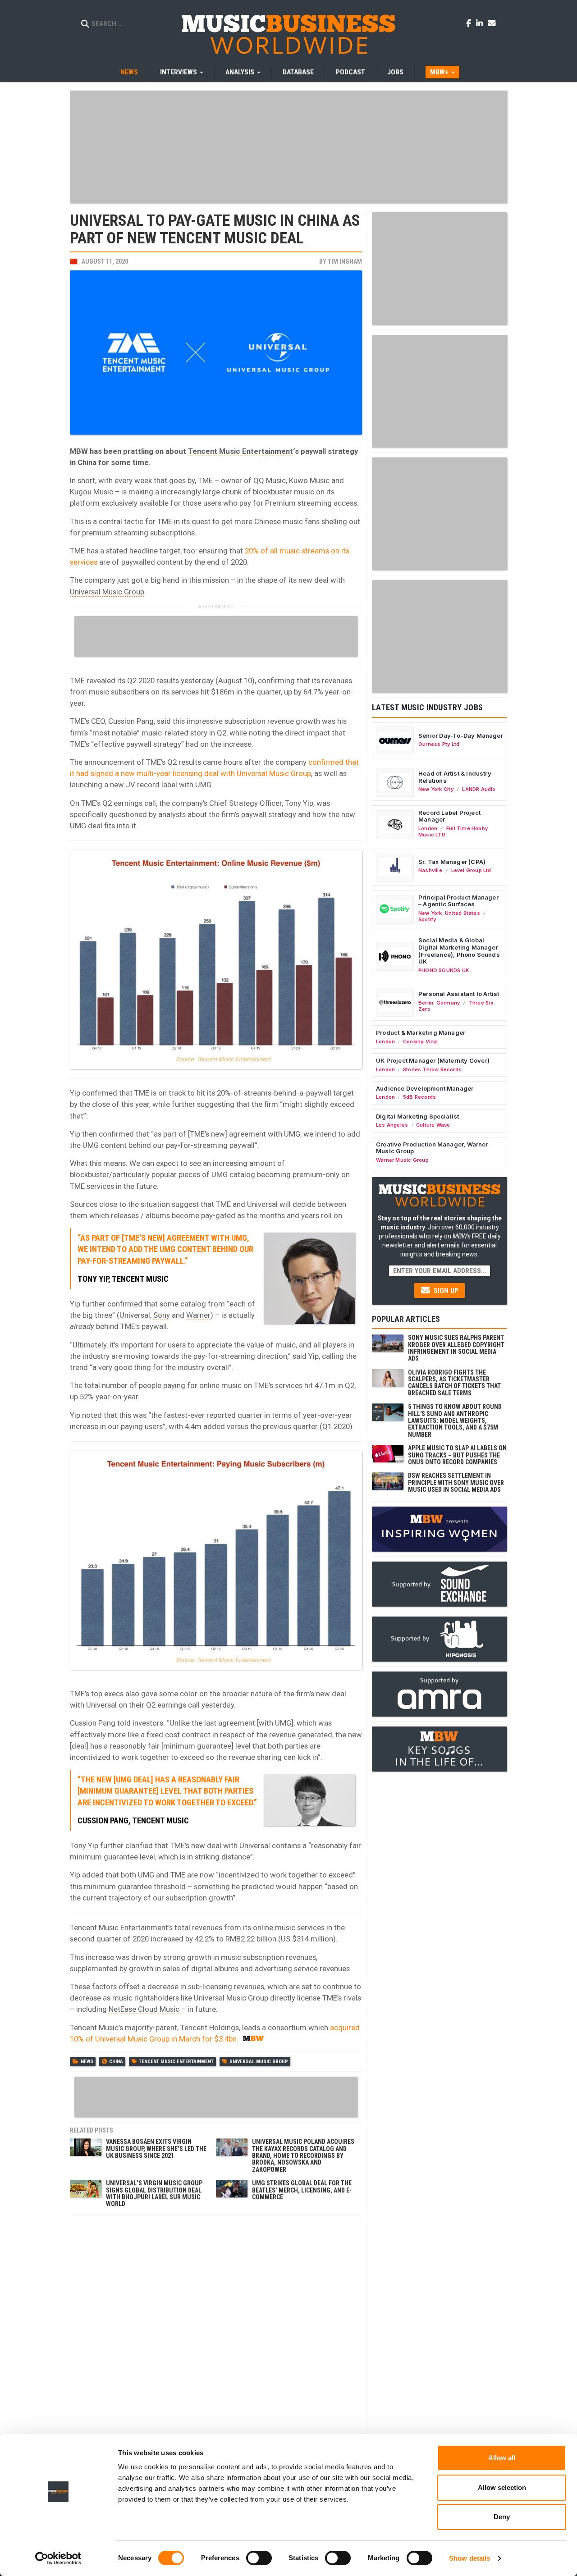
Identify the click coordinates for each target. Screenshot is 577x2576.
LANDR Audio (479, 789)
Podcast (350, 72)
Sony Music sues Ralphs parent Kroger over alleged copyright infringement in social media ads (456, 1348)
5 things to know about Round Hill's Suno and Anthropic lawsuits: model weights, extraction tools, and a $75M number (455, 1420)
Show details (469, 2558)
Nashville (430, 870)
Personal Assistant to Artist (459, 994)
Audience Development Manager (425, 1088)
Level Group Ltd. (472, 870)
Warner (198, 1315)
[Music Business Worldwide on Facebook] (470, 23)
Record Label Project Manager (449, 816)
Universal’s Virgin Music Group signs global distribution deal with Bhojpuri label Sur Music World (154, 2193)
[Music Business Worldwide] (288, 34)
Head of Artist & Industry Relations (455, 777)
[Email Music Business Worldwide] (492, 23)
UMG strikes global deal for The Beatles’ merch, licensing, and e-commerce (302, 2190)
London (428, 828)
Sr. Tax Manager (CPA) (452, 862)
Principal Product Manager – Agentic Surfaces (458, 901)
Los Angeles (392, 1125)
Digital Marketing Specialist (417, 1116)
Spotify (427, 919)
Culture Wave (433, 1125)
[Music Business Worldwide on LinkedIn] (481, 23)
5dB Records (419, 1097)
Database (298, 72)
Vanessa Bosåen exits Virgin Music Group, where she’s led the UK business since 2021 (156, 2149)
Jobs (395, 72)
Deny (502, 2517)
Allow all (502, 2458)
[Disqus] (216, 2333)
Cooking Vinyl (421, 1041)
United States (463, 913)
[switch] (259, 2558)
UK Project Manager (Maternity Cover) (433, 1060)
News (129, 72)
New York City (436, 789)
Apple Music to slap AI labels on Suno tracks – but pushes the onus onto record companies (457, 1455)
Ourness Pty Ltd (439, 744)
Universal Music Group (107, 592)
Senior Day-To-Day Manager (461, 735)
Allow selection (502, 2487)
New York (430, 913)
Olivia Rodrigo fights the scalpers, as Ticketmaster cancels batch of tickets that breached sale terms (454, 1383)
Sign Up (445, 1291)
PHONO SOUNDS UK (444, 970)
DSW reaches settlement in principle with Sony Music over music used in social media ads (456, 1482)
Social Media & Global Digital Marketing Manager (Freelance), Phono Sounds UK (459, 951)
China (116, 2062)
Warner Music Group (402, 1160)
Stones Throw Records (432, 1069)
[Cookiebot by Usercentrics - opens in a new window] (58, 2558)
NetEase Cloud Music (144, 2009)
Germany (448, 1003)
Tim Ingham (345, 261)
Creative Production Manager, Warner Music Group (432, 1148)
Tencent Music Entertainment (240, 451)
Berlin (426, 1003)
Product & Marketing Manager (421, 1032)
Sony (162, 1315)
